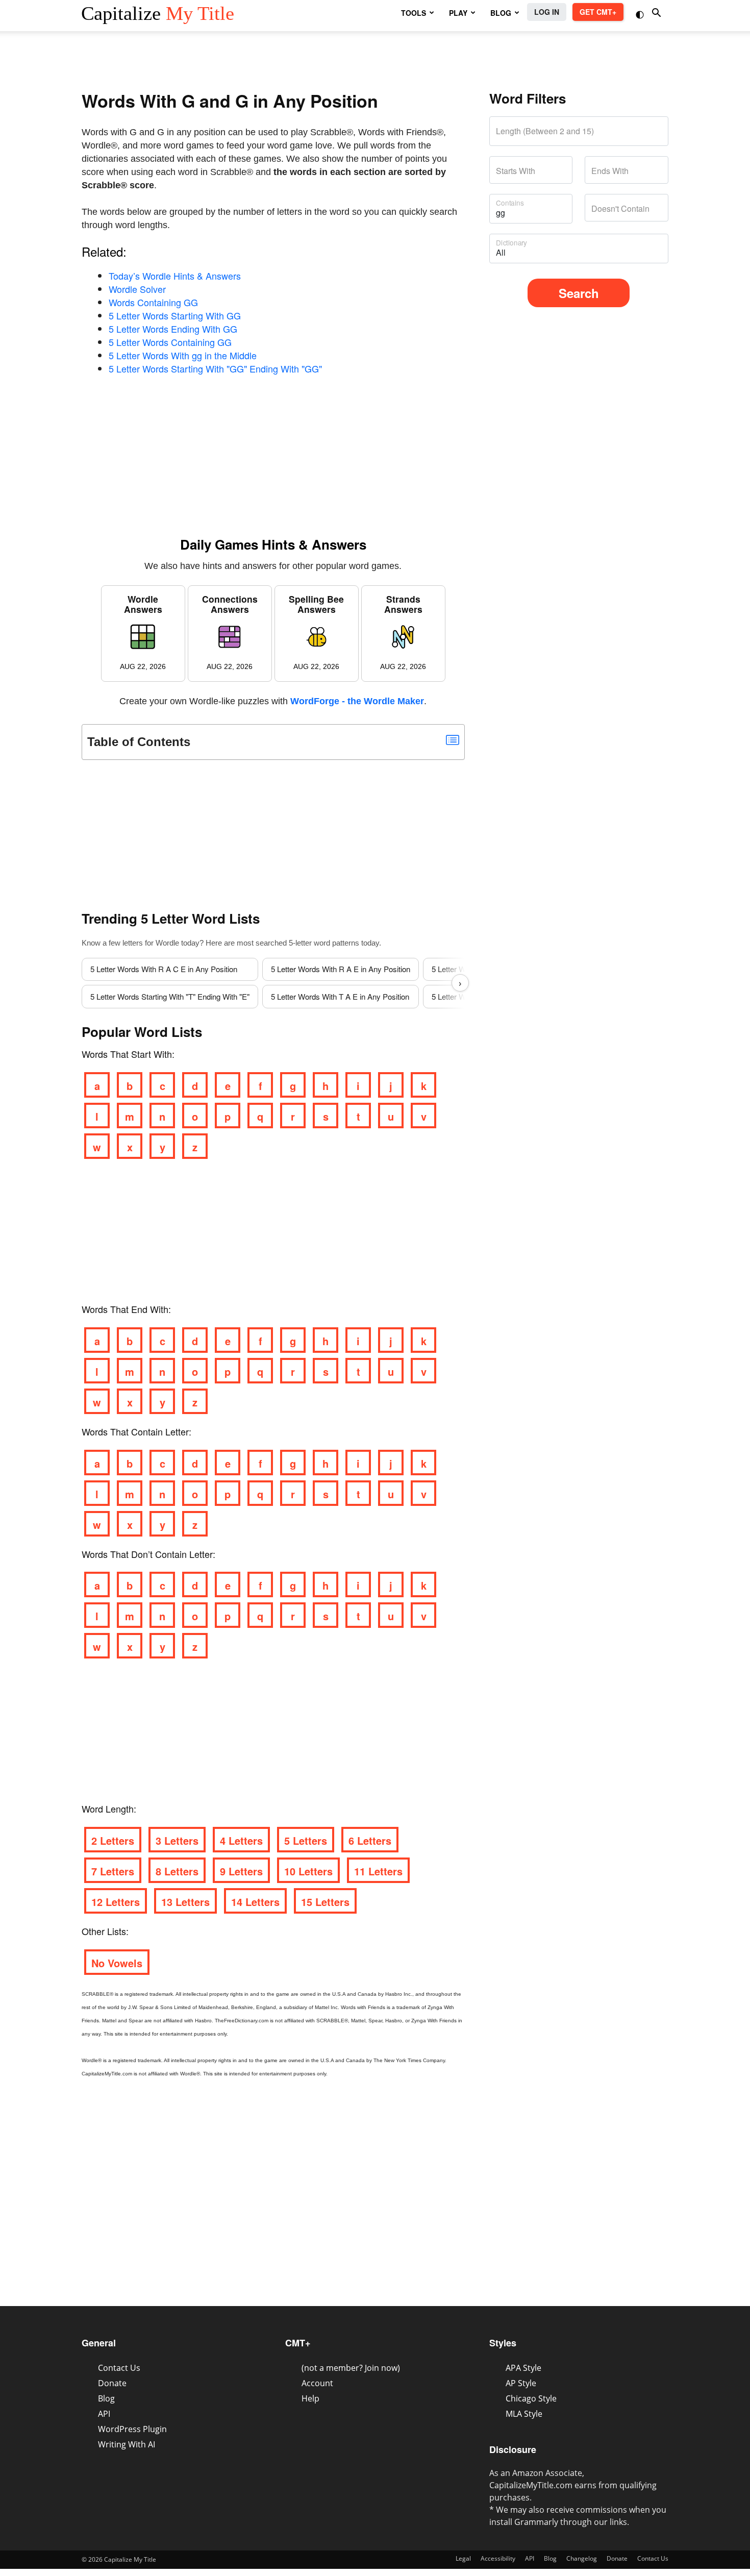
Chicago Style (531, 2398)
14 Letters (255, 1902)
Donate (112, 2383)
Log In (547, 12)
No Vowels (117, 1963)
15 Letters (325, 1902)
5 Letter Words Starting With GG (175, 315)
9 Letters (241, 1871)
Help (310, 2398)
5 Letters (306, 1840)
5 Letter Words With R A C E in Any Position (164, 969)
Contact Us (119, 2368)
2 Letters (113, 1840)
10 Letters (308, 1871)
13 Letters (185, 1902)
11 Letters (378, 1871)
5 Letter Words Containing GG (170, 342)
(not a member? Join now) (351, 2368)
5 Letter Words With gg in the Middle (183, 355)
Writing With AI (127, 2444)
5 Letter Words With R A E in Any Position (341, 969)
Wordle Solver (137, 289)
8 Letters (177, 1871)
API (104, 2414)
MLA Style (524, 2414)
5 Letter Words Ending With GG (173, 329)
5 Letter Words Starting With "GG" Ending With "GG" (215, 368)
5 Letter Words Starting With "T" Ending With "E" (170, 996)
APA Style (523, 2368)
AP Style (521, 2383)
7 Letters (113, 1871)
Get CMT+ (598, 12)
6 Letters (370, 1840)
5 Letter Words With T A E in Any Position (340, 996)
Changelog (582, 2558)
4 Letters (241, 1840)
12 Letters (116, 1902)
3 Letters (177, 1840)
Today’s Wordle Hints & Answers (175, 276)
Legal (463, 2558)
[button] (641, 14)
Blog (106, 2398)
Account (317, 2383)
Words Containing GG (153, 302)
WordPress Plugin (132, 2429)
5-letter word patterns (324, 943)
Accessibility (498, 2558)
